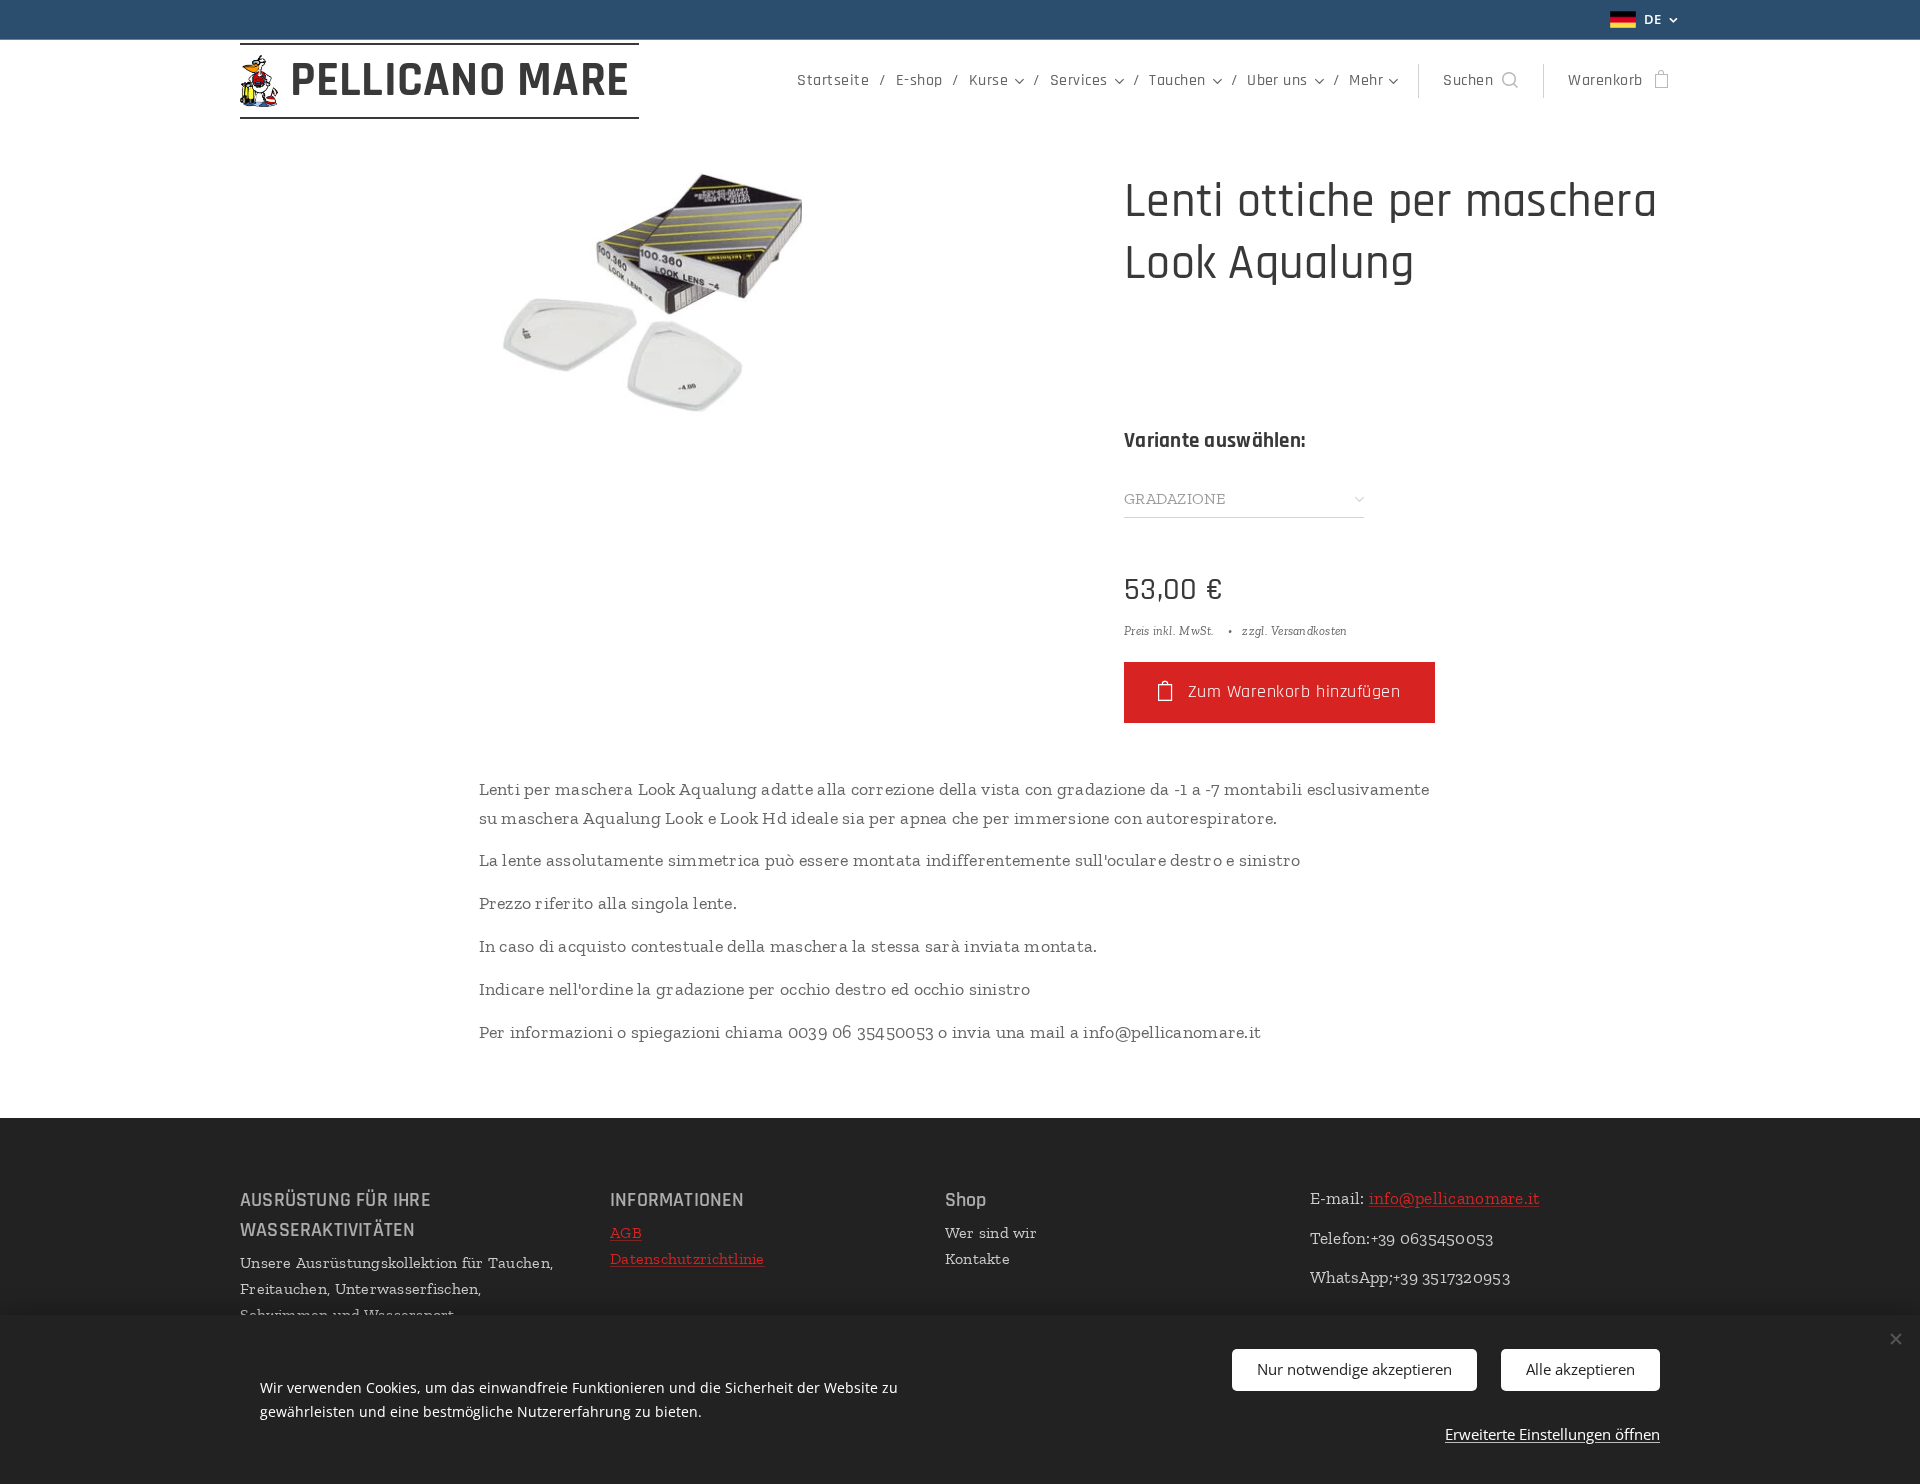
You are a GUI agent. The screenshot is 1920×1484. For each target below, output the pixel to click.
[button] (1480, 81)
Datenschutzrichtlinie (687, 1258)
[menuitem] (838, 81)
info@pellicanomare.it (1454, 1198)
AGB (626, 1232)
